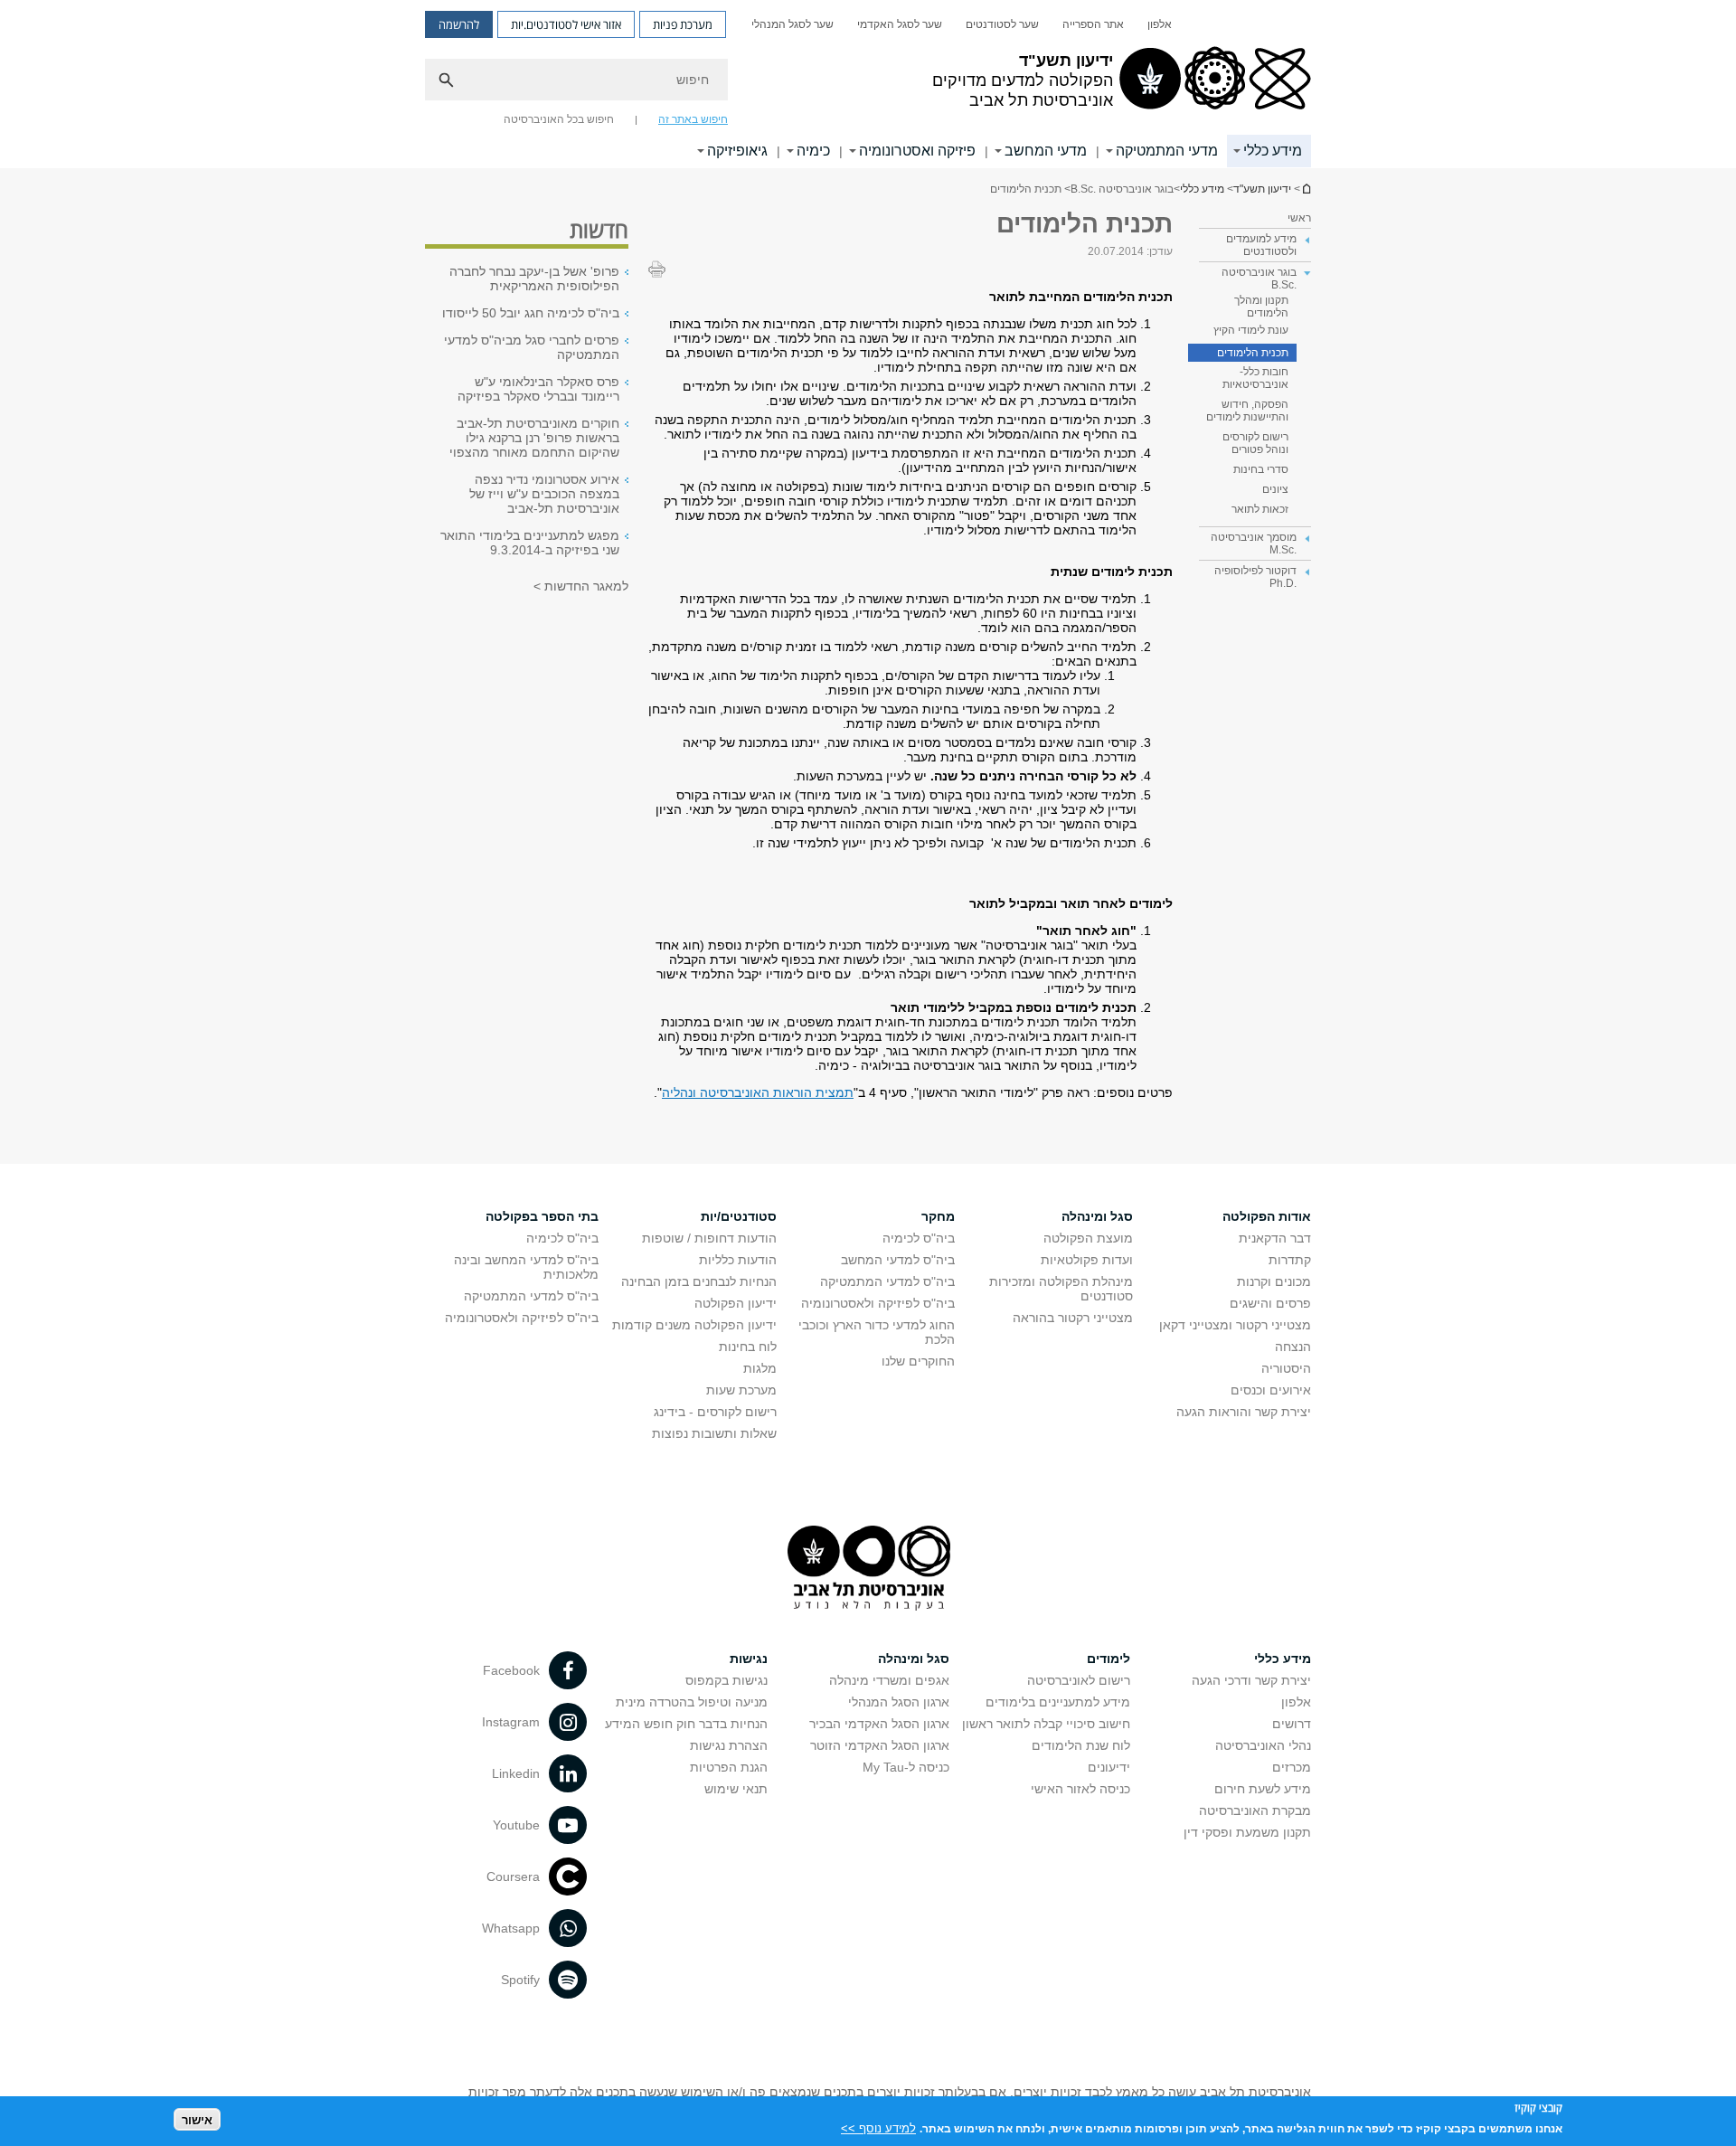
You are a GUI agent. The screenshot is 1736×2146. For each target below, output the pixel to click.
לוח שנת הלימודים (1081, 1745)
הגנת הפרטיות (729, 1767)
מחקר (938, 1216)
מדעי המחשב (1046, 151)
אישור (197, 2119)
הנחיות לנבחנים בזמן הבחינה (699, 1281)
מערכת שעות (741, 1390)
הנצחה (1293, 1347)
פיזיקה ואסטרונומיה (917, 151)
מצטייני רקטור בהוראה (1073, 1318)
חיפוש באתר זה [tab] (693, 119)
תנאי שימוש (736, 1789)
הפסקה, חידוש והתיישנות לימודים (1247, 411)
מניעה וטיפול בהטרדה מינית (692, 1702)
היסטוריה (1286, 1368)
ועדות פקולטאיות (1087, 1260)
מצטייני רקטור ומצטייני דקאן (1235, 1325)
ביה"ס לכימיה (919, 1238)
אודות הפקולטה (1267, 1216)
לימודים (1109, 1659)
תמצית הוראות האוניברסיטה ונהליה (758, 1092)
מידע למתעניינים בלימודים (1058, 1702)
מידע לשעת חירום (1263, 1789)
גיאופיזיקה (737, 151)
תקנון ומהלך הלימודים (1261, 307)
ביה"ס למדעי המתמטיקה (887, 1281)
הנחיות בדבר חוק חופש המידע (686, 1724)
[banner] (868, 84)
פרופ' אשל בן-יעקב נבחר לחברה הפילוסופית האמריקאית (534, 279)
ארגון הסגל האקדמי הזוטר (880, 1745)
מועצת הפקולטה (1088, 1238)
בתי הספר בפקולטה (542, 1216)
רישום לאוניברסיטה (1079, 1680)
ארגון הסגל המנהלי (899, 1702)
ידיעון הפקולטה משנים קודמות (694, 1325)
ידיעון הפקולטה (736, 1303)
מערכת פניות (683, 24)
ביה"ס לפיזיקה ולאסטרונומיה (878, 1303)
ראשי (1299, 218)
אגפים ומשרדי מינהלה (889, 1680)
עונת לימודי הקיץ (1251, 330)
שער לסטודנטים (1002, 24)
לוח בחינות (748, 1347)
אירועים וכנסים (1271, 1390)
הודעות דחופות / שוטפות (709, 1238)
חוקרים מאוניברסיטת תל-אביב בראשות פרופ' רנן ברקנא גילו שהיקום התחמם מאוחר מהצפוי (534, 438)
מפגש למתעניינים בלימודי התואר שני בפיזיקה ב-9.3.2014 (530, 543)
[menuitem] (1160, 24)
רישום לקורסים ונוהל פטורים (1255, 443)
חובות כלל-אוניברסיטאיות (1255, 378)
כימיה (813, 151)
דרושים (1292, 1724)
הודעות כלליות (738, 1260)
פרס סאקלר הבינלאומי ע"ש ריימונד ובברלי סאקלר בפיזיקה (538, 389)
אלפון (1160, 24)
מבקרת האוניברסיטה (1255, 1810)
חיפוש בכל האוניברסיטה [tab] (559, 119)
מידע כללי (1273, 151)
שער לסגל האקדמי (900, 24)
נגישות (749, 1659)
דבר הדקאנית (1275, 1238)
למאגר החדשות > (581, 586)
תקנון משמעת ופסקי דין (1247, 1832)
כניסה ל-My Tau (906, 1767)
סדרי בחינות (1261, 469)
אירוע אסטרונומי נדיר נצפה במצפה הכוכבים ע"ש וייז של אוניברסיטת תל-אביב (544, 494)
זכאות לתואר (1260, 509)
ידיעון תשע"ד (1306, 189)
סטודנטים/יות (739, 1216)
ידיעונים (1109, 1767)
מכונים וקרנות (1274, 1281)
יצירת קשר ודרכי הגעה (1251, 1680)
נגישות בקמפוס (726, 1680)
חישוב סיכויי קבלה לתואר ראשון (1046, 1724)
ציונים (1275, 489)
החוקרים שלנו (918, 1361)
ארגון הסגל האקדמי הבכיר (879, 1724)
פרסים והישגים (1270, 1303)
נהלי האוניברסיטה (1263, 1745)
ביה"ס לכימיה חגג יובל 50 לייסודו (531, 313)
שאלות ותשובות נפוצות (714, 1433)
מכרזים (1292, 1767)
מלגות (760, 1368)
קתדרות (1290, 1260)
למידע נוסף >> (878, 2127)
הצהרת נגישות (729, 1745)
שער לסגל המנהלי (793, 24)
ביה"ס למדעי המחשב (898, 1260)
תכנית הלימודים (1253, 353)
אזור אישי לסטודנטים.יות (566, 24)
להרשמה (459, 24)
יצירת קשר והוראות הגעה (1244, 1412)
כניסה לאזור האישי (1080, 1789)
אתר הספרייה (1093, 24)
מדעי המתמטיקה (1167, 151)
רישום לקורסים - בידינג (715, 1412)
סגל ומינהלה (1097, 1216)
